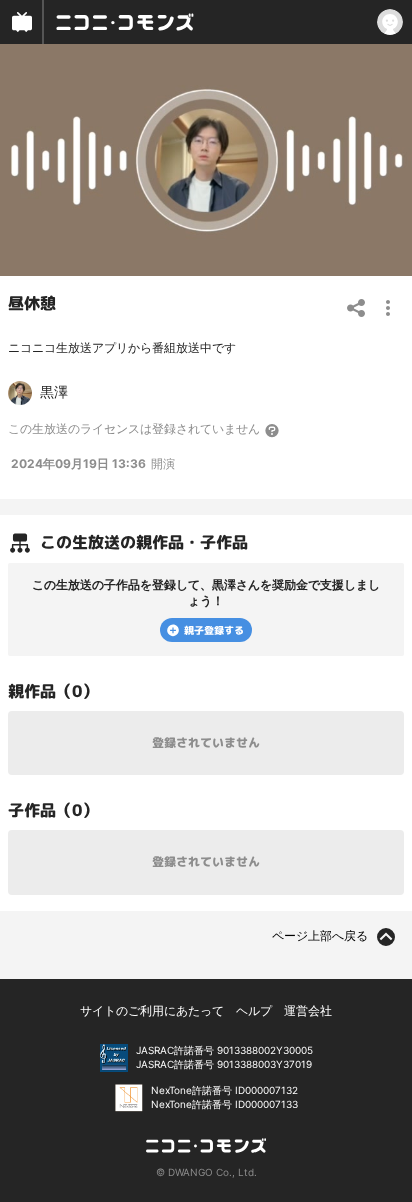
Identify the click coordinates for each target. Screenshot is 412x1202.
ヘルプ (254, 1010)
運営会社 (308, 1010)
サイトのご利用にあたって (152, 1010)
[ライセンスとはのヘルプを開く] (273, 430)
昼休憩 (32, 303)
